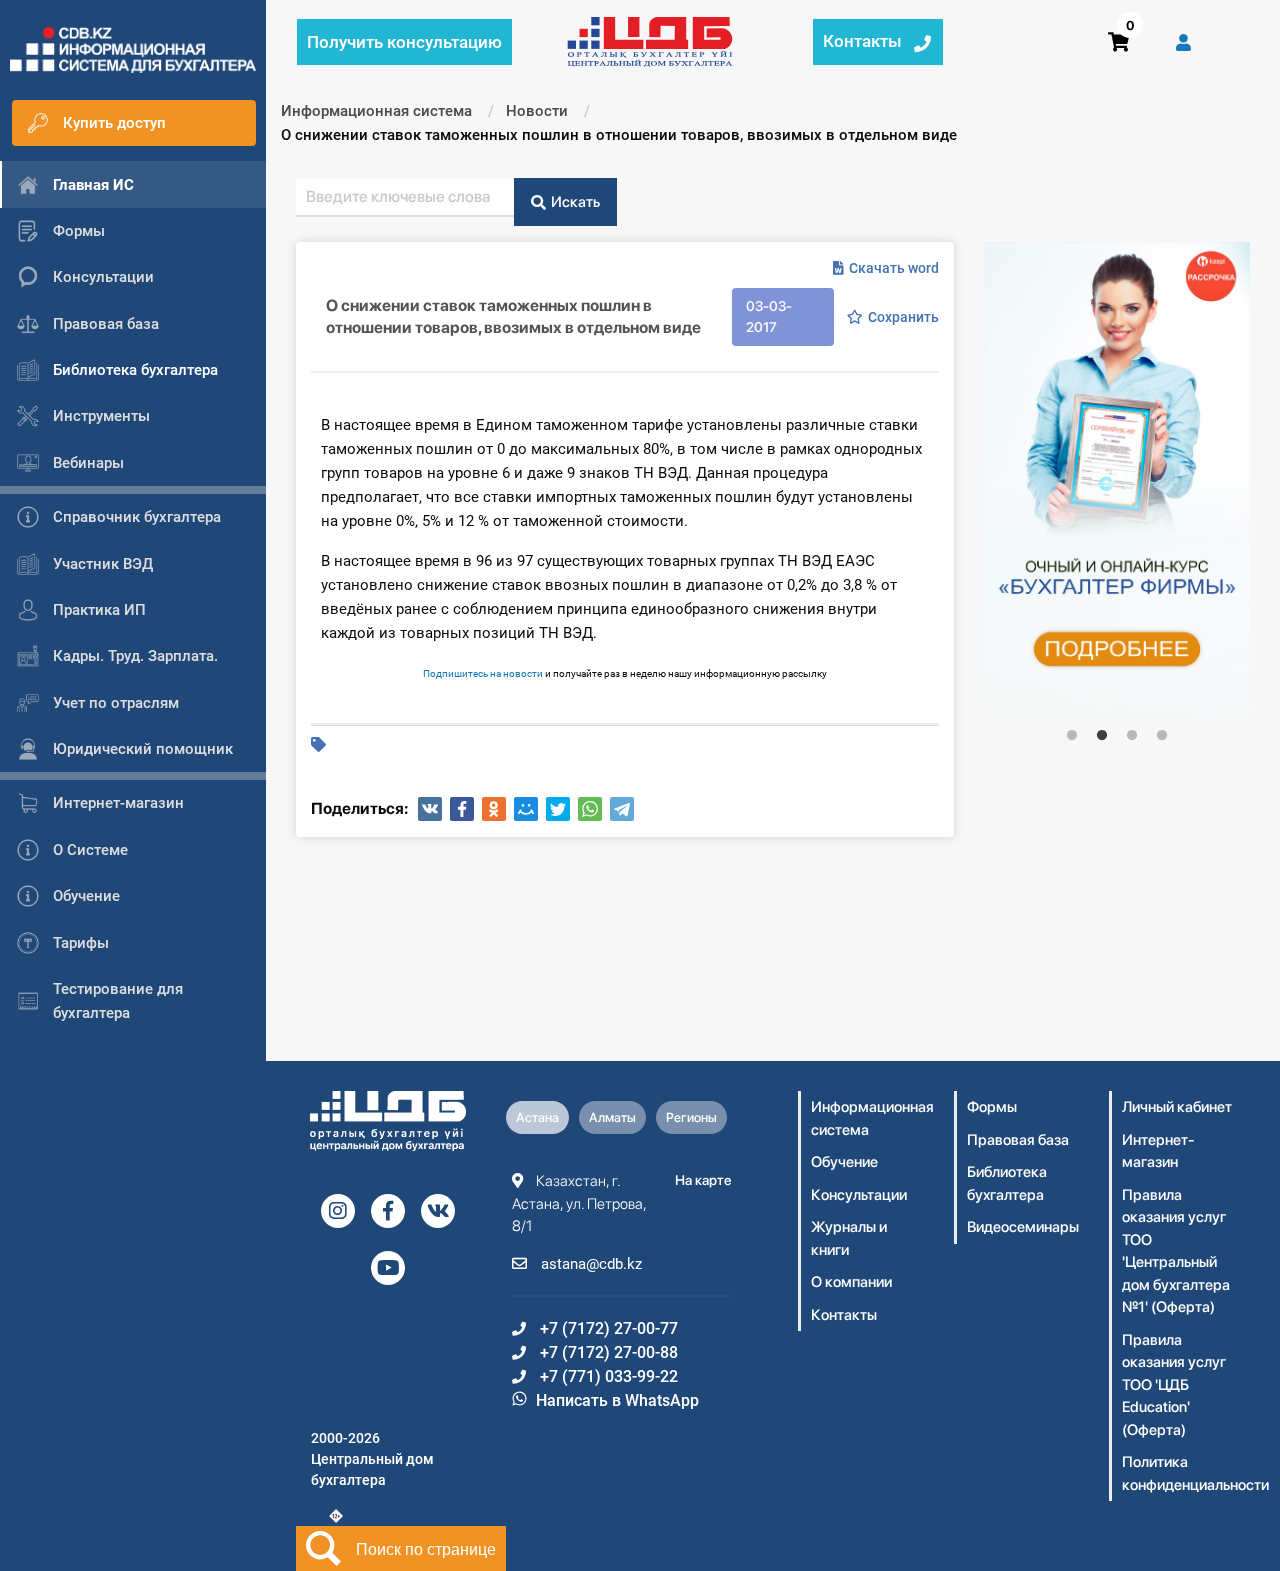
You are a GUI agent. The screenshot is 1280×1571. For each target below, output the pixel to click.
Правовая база (1018, 1140)
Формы (992, 1107)
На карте (703, 1180)
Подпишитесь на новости (483, 673)
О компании (851, 1282)
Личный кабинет (1177, 1107)
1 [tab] (1072, 736)
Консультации (859, 1195)
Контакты (844, 1315)
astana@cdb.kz (589, 1264)
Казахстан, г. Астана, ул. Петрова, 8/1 (579, 1203)
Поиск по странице (426, 1548)
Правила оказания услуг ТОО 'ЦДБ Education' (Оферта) (1174, 1385)
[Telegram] (622, 809)
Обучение (844, 1162)
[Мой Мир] (526, 809)
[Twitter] (558, 809)
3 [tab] (1132, 736)
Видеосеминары (1023, 1227)
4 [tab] (1162, 736)
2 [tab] (1102, 736)
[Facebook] (462, 809)
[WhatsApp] (590, 809)
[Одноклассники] (494, 809)
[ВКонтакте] (430, 809)
